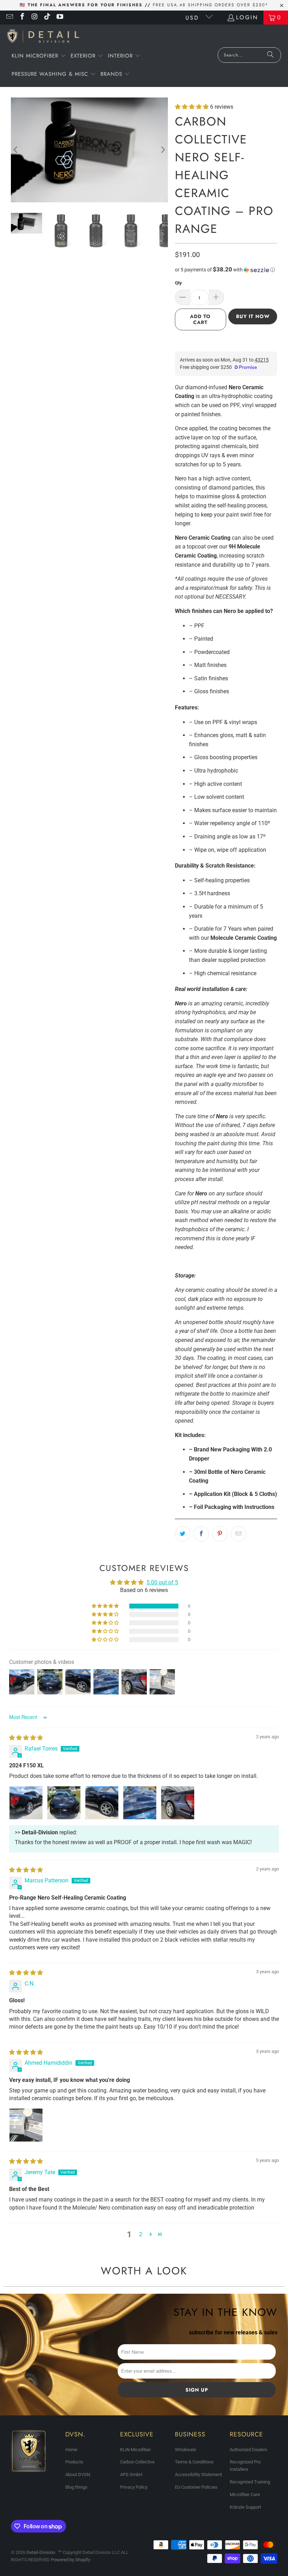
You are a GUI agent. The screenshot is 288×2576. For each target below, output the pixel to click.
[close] (268, 1230)
